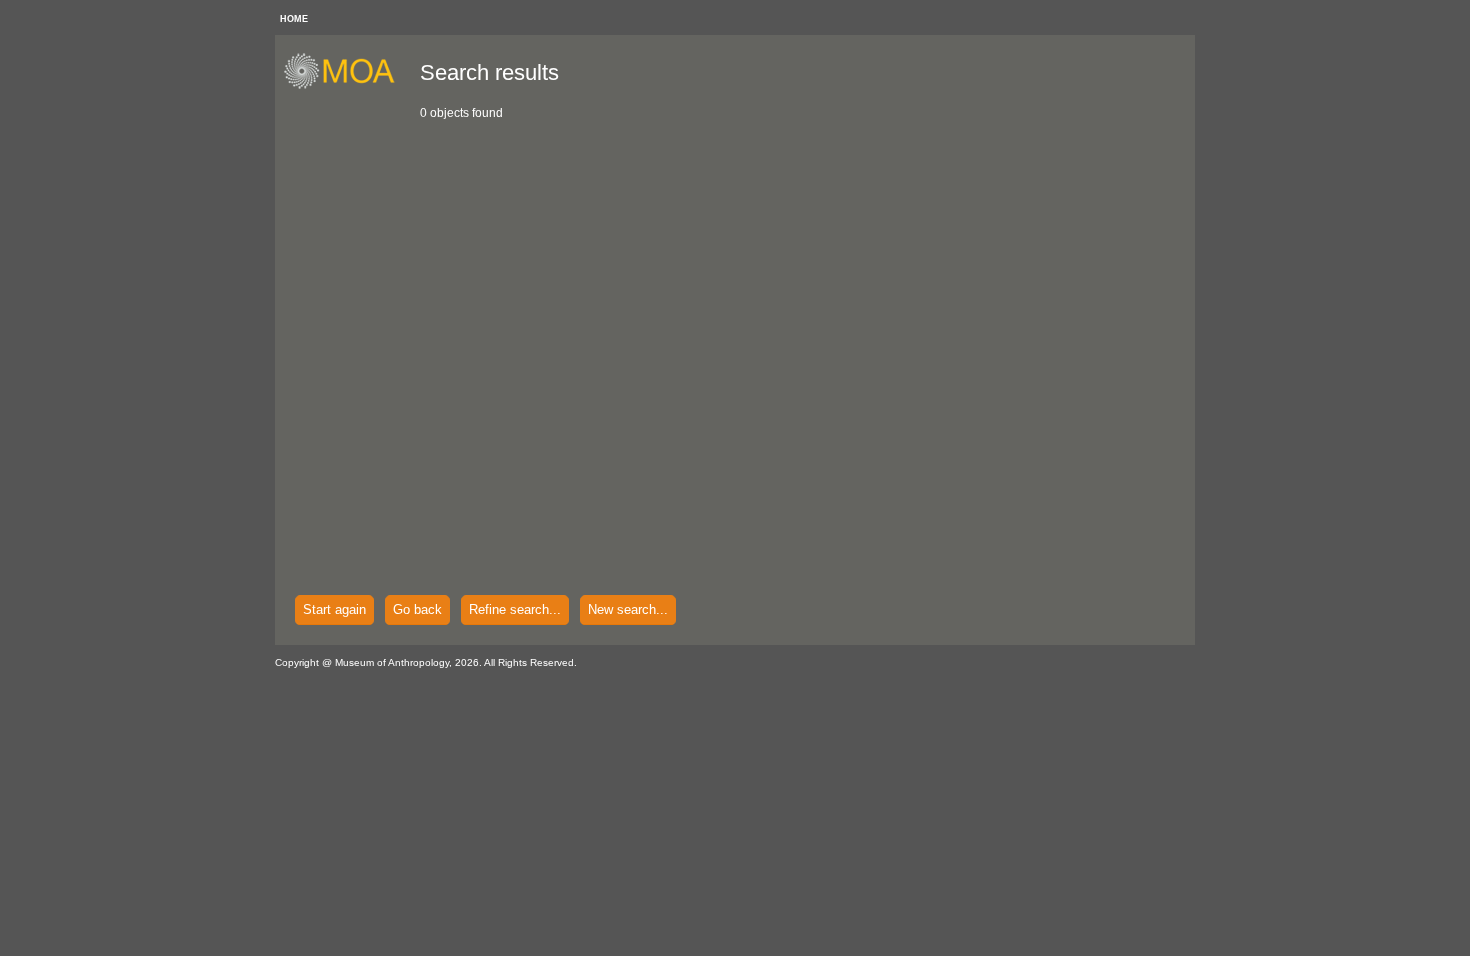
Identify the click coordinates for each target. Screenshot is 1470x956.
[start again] (346, 86)
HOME (294, 19)
